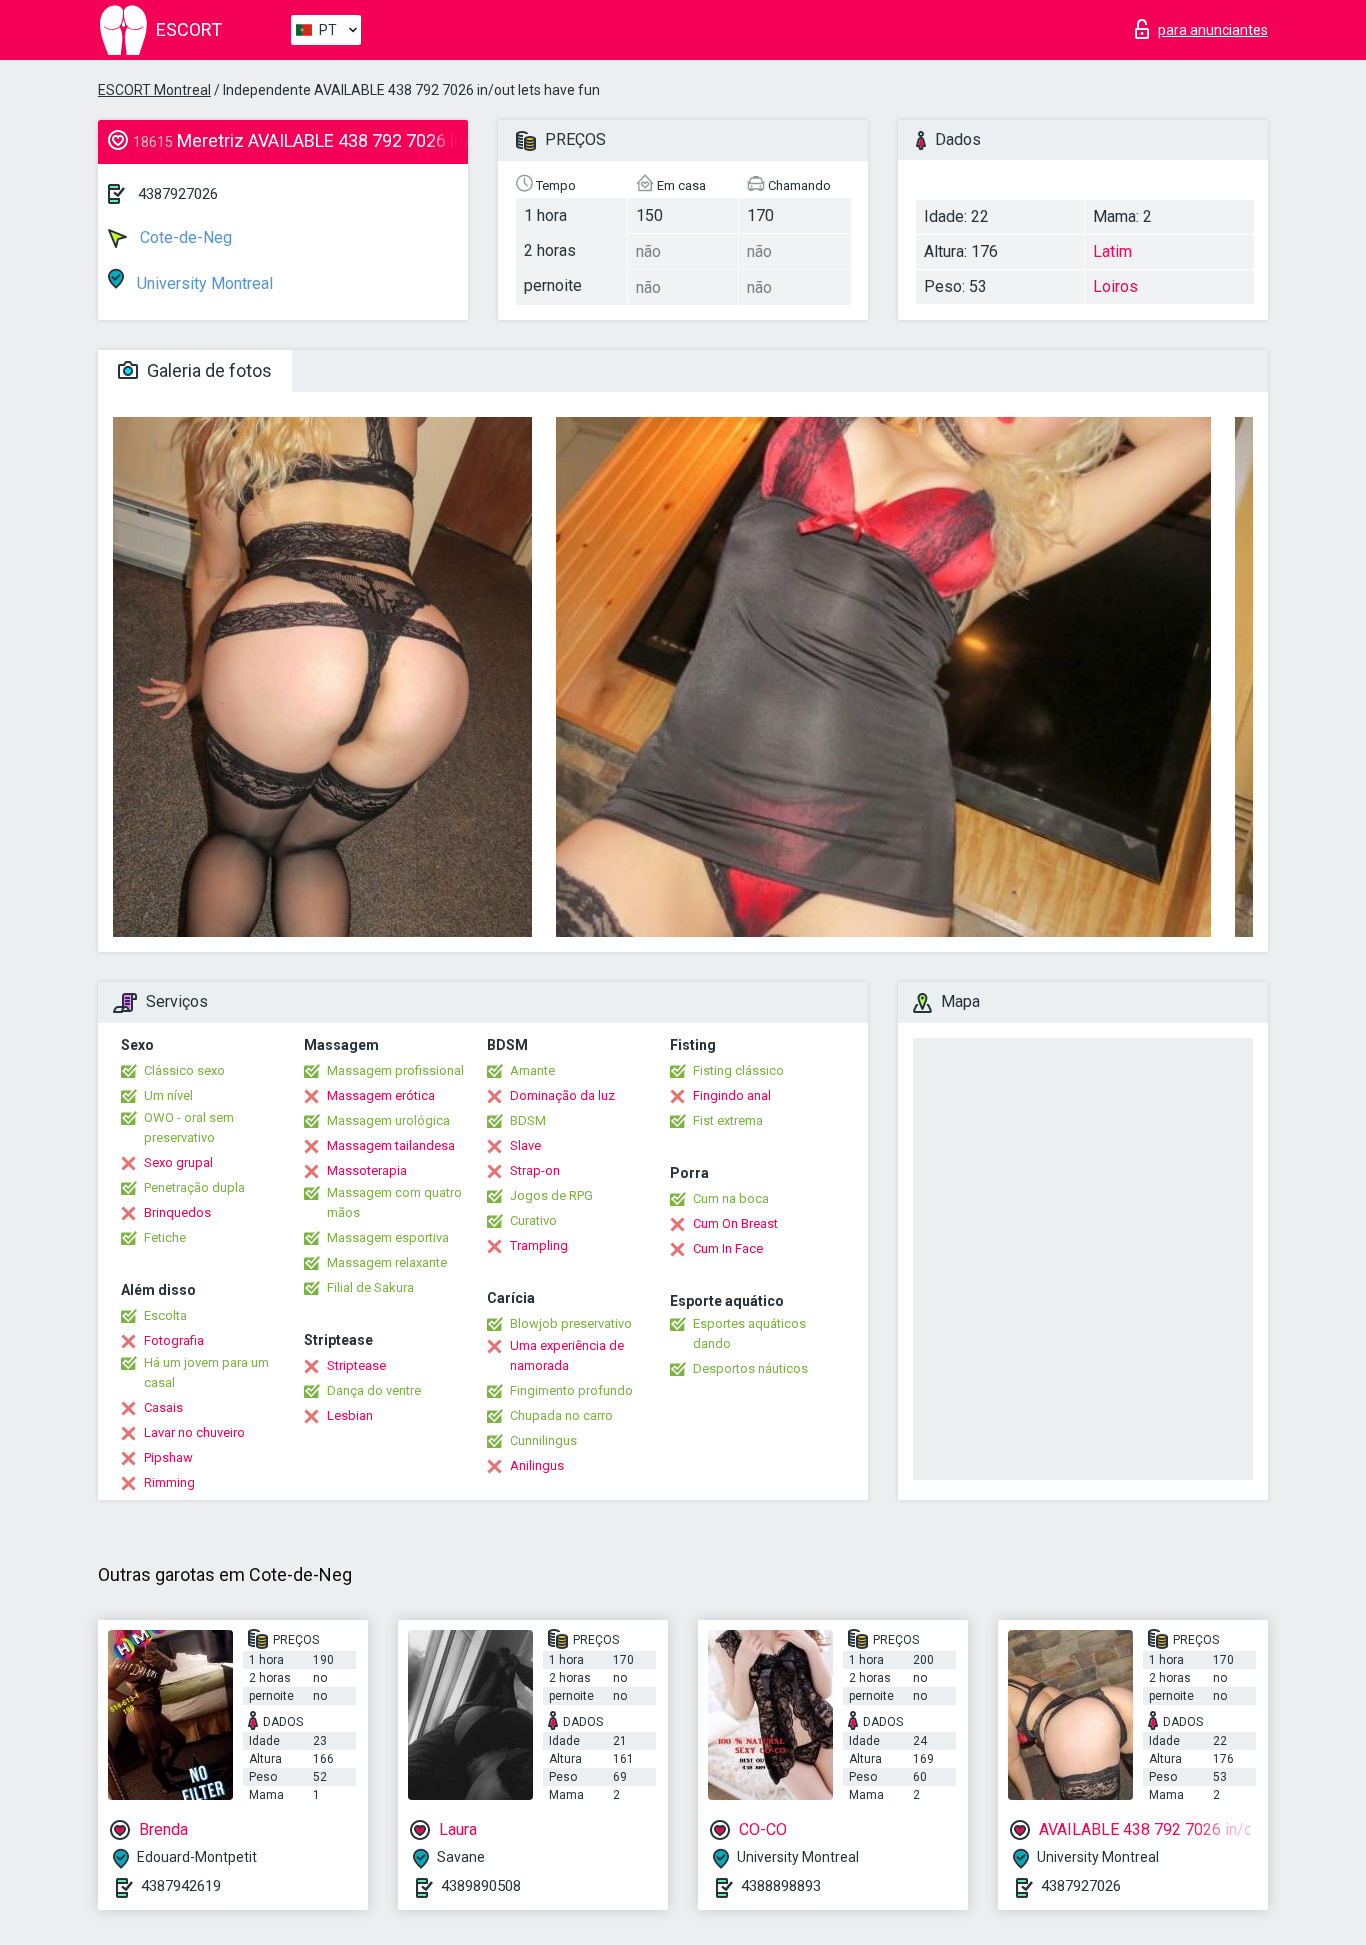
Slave (525, 1145)
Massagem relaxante (387, 1262)
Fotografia (174, 1340)
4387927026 (178, 194)
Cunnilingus (543, 1440)
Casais (163, 1407)
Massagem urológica (388, 1120)
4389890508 (481, 1886)
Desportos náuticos (750, 1368)
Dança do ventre (374, 1390)
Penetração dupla (194, 1187)
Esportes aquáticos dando (749, 1333)
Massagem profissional (395, 1070)
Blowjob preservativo (571, 1323)
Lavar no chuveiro (194, 1432)
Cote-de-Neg (184, 237)
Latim (1112, 251)
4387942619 (181, 1886)
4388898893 (781, 1886)
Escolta (165, 1315)
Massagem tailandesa (391, 1145)
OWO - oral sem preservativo (189, 1127)
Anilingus (537, 1465)
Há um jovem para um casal (206, 1372)
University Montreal (203, 283)
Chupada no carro (561, 1415)
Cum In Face (728, 1248)
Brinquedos (177, 1212)
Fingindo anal (732, 1095)
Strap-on (535, 1170)
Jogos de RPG (551, 1195)
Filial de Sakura (370, 1287)
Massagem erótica (381, 1095)
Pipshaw (168, 1457)
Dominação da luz (562, 1095)
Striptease (356, 1365)
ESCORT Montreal (154, 90)
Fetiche (165, 1237)
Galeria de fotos (207, 370)
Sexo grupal (178, 1162)
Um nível (168, 1095)
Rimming (169, 1482)
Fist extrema (728, 1120)
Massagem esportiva (388, 1237)
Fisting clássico (738, 1070)
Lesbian (350, 1415)
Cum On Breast (735, 1223)
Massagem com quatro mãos (394, 1202)
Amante (532, 1070)
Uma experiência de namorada (567, 1355)
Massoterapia (367, 1170)
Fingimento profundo (571, 1390)
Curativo (533, 1220)
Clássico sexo (184, 1070)
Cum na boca (731, 1198)
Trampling (539, 1245)
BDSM (528, 1120)
